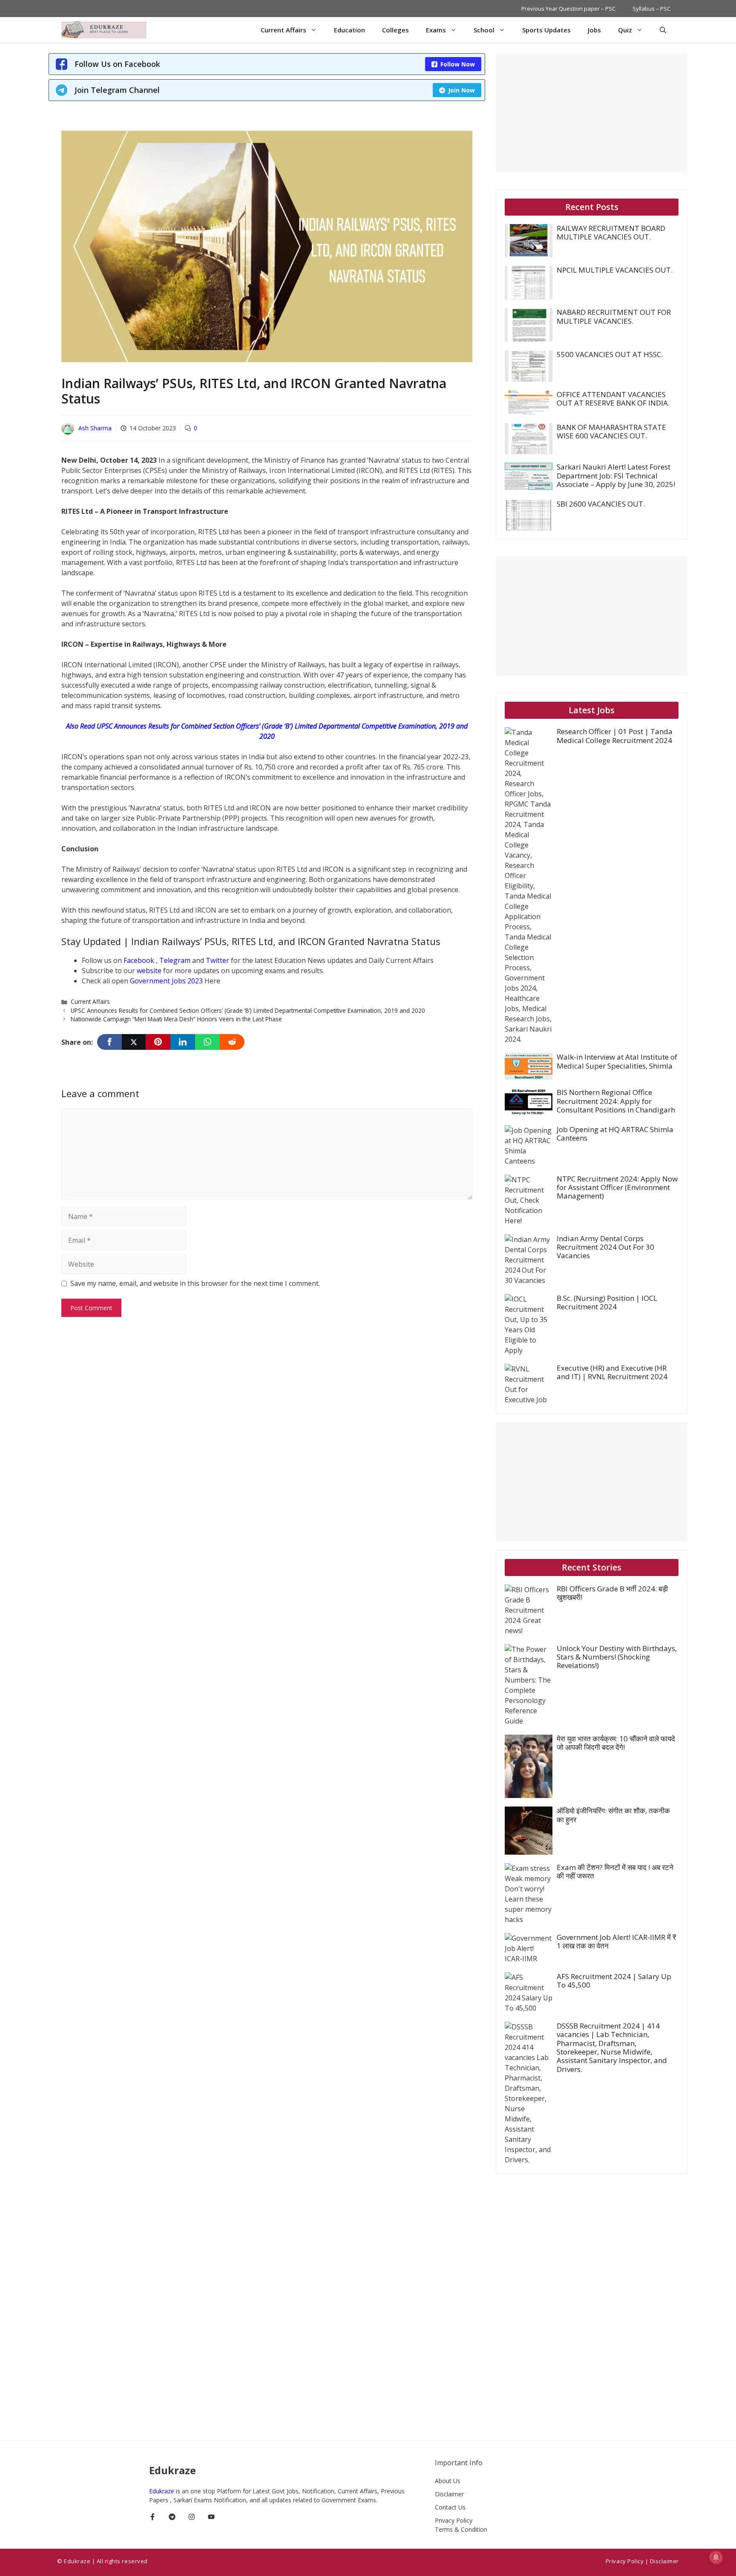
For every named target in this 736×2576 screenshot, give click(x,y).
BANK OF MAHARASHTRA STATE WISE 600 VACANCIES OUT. (611, 431)
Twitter (218, 960)
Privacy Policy (454, 2520)
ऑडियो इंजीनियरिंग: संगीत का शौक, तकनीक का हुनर (613, 1815)
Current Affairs (283, 30)
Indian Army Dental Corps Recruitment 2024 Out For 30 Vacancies (605, 1247)
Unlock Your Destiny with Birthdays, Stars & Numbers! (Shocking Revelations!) (617, 1657)
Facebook (140, 960)
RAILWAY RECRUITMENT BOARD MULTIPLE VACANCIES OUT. (611, 232)
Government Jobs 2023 (166, 981)
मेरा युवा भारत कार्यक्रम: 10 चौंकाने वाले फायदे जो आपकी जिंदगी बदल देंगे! (616, 1743)
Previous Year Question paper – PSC (568, 9)
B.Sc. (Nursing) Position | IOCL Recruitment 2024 (607, 1302)
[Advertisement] (592, 113)
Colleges (395, 30)
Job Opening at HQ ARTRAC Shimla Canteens (615, 1134)
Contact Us (450, 2507)
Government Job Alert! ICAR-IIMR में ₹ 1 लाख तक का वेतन (616, 1941)
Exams (436, 30)
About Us (448, 2481)
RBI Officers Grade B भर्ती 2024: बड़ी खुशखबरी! (612, 1593)
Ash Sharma (95, 428)
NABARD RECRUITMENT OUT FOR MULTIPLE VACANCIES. (614, 316)
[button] (663, 30)
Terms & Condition (461, 2529)
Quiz (625, 30)
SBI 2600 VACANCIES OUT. (601, 504)
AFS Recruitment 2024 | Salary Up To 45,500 (614, 1981)
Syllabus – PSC (651, 9)
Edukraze (162, 2491)
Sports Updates (546, 30)
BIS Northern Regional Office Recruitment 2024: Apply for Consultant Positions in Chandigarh (616, 1101)
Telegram (176, 960)
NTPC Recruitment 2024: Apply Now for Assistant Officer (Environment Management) (617, 1187)
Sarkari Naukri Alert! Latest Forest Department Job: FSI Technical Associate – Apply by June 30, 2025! (616, 475)
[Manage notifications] (716, 2557)
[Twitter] (134, 1042)
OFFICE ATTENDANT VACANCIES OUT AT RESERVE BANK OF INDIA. (613, 399)
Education (349, 30)
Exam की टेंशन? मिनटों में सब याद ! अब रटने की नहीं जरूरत (615, 1871)
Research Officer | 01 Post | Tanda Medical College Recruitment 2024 (615, 736)
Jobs (594, 30)
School (484, 30)
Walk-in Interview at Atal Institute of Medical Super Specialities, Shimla (617, 1061)
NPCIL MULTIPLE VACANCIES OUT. (615, 270)
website (150, 971)
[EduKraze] (104, 30)
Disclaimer (449, 2494)
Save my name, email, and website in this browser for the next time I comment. (195, 1283)
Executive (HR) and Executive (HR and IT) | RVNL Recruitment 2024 (612, 1372)
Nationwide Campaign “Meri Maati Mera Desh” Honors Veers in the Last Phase (176, 1019)
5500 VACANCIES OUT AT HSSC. (610, 354)
